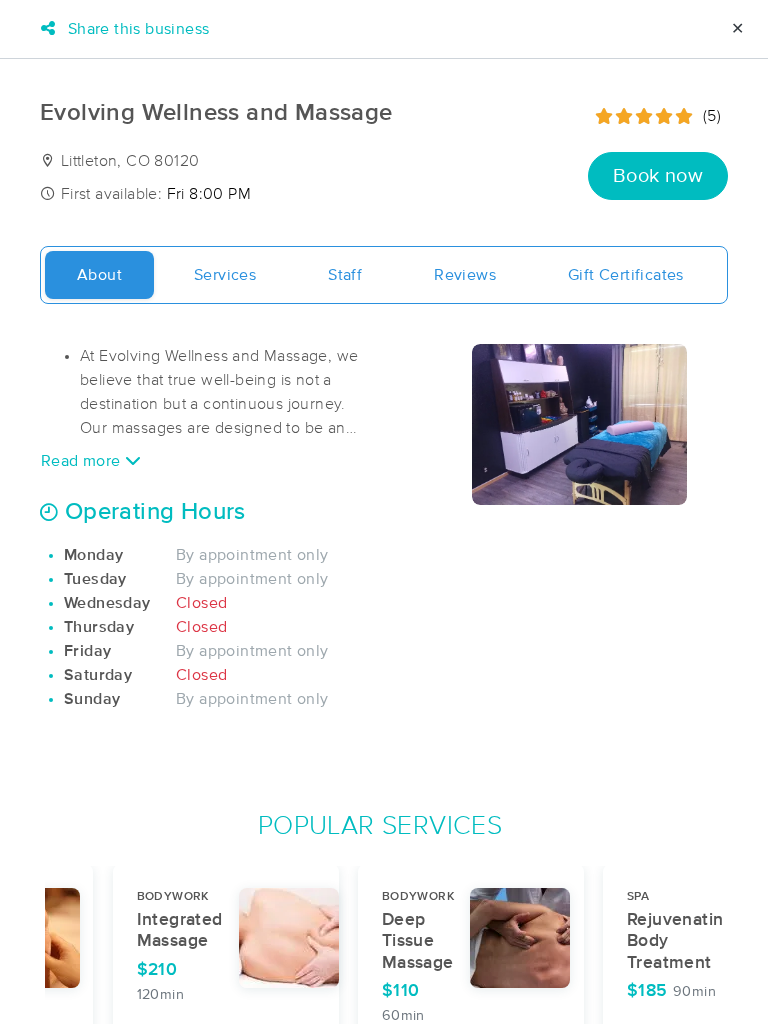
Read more (83, 461)
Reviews (465, 275)
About (99, 275)
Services (225, 275)
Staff (345, 275)
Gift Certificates (626, 275)
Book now (658, 176)
